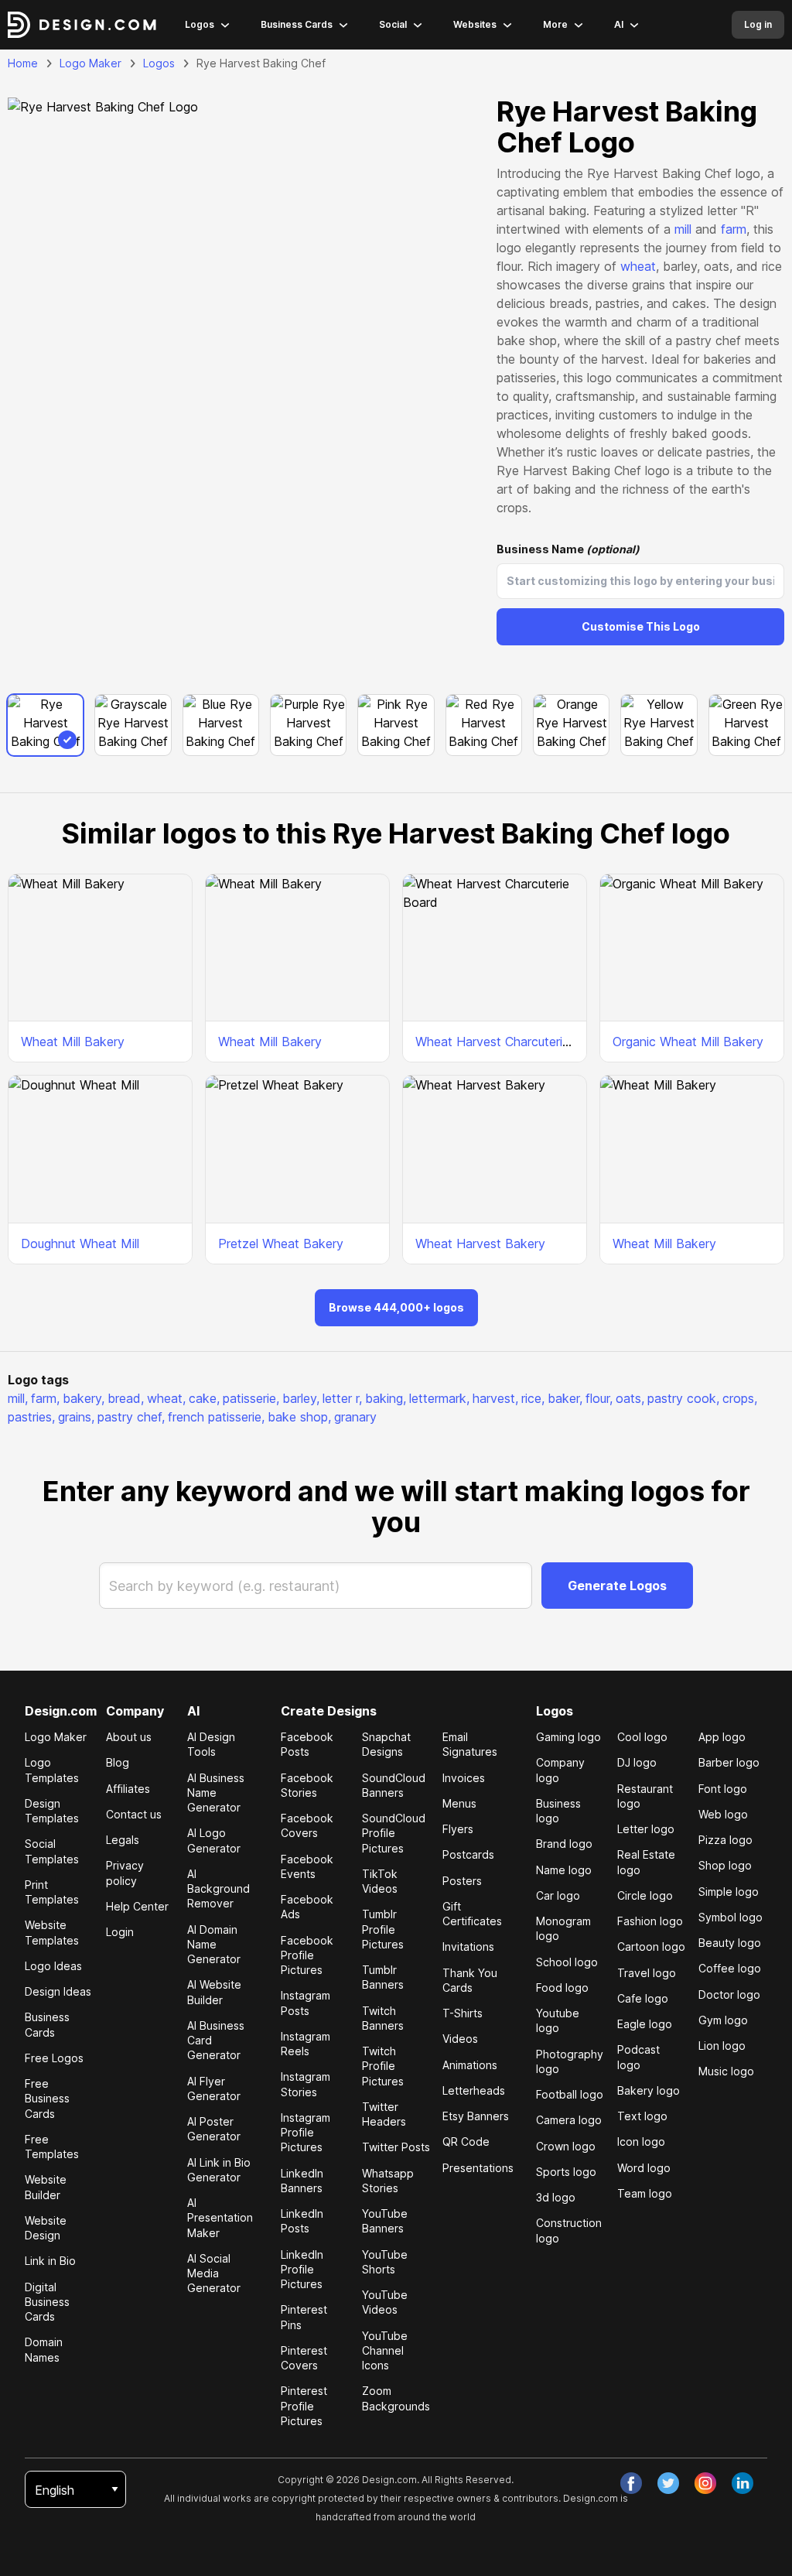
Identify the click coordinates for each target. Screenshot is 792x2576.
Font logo (723, 1789)
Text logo (642, 2116)
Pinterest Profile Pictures (304, 2406)
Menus (459, 1803)
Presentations (478, 2168)
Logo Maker (90, 63)
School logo (567, 1962)
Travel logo (647, 1973)
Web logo (723, 1814)
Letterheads (474, 2090)
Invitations (468, 1947)
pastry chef (131, 1417)
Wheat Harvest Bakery (480, 1244)
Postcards (468, 1854)
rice (533, 1398)
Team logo (645, 2193)
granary (355, 1417)
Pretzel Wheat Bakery (281, 1244)
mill (683, 229)
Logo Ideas (53, 1966)
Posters (462, 1881)
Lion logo (722, 2046)
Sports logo (566, 2172)
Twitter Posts (396, 2147)
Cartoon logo (651, 1947)
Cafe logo (643, 1998)
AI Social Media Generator (214, 2273)
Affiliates (128, 1789)
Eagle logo (645, 2024)
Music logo (726, 2071)
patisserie (251, 1398)
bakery (84, 1398)
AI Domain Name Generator (214, 1945)
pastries (31, 1417)
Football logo (570, 2094)
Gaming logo (568, 1737)
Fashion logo (650, 1921)
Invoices (464, 1778)
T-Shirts (463, 2013)
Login (120, 1932)
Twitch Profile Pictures (383, 2066)
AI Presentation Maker (220, 2218)
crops (740, 1398)
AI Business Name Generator (216, 1793)
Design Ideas (58, 1991)
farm (734, 229)
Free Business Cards (47, 2099)
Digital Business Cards (47, 2302)
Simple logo (729, 1892)
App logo (722, 1737)
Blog (118, 1762)
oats (630, 1398)
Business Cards (297, 24)
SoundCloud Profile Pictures (394, 1833)
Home (23, 63)
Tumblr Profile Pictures (383, 1929)
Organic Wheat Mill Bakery (688, 1042)
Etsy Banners (476, 2116)
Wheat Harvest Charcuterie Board (512, 1042)
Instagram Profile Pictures (306, 2133)
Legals (123, 1840)
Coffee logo (730, 1968)
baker (565, 1398)
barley (301, 1398)
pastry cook (683, 1398)
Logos (200, 24)
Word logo (644, 2168)
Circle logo (645, 1895)
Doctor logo (729, 1994)
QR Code (466, 2142)
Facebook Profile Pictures (307, 1955)
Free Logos (54, 2058)
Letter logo (646, 1829)
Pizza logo (725, 1840)
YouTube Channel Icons (385, 2351)
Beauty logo (730, 1943)
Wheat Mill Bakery (73, 1042)
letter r (342, 1398)
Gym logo (723, 2020)
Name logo (564, 1870)
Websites (475, 24)
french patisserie (216, 1417)
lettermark (439, 1398)
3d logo (556, 2197)
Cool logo (642, 1737)
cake (204, 1398)
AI (619, 24)
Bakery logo (649, 2090)
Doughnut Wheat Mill (80, 1244)
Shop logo (725, 1865)
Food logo (562, 1988)
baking (386, 1398)
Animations (470, 2065)
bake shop (299, 1417)
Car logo (558, 1895)
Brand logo (564, 1844)
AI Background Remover (218, 1889)
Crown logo (566, 2146)
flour (599, 1398)
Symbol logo (731, 1917)
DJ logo (637, 1762)
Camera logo (569, 2120)
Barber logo (729, 1762)
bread (126, 1398)
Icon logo (641, 2142)
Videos (460, 2039)
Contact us (134, 1814)
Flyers (458, 1829)
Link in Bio (50, 2261)
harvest (495, 1398)
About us (129, 1737)
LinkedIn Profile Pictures (302, 2270)
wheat (638, 266)
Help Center (137, 1906)
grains (76, 1417)
